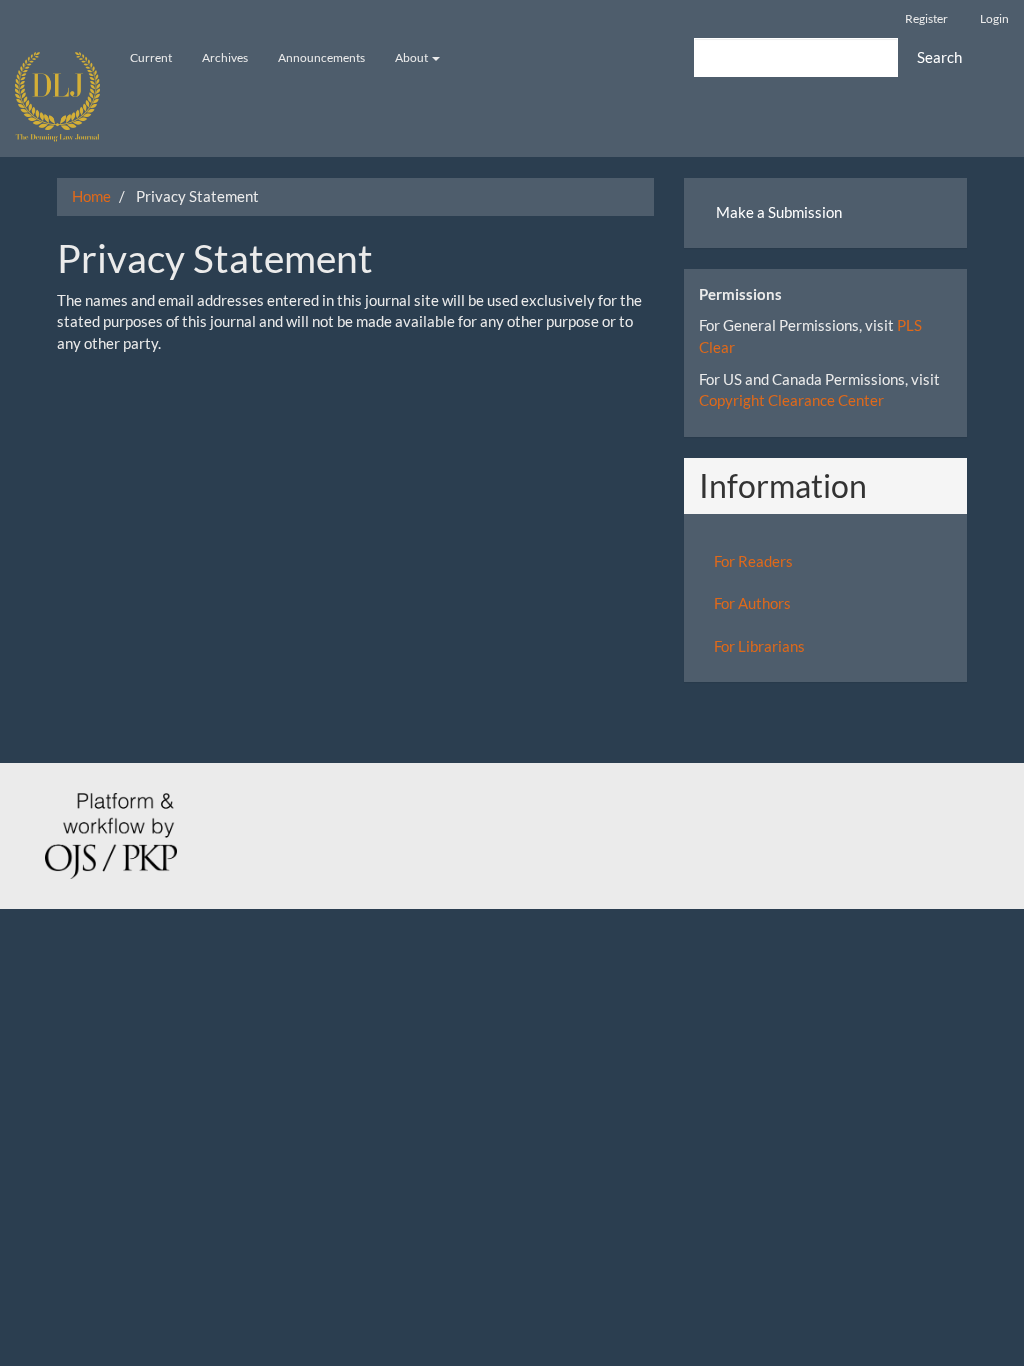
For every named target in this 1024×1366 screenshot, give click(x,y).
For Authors (752, 603)
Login (994, 18)
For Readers (753, 561)
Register (926, 18)
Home (91, 196)
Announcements (321, 57)
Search (939, 57)
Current (151, 57)
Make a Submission (779, 212)
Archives (225, 57)
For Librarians (759, 646)
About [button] (412, 57)
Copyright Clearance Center (791, 400)
